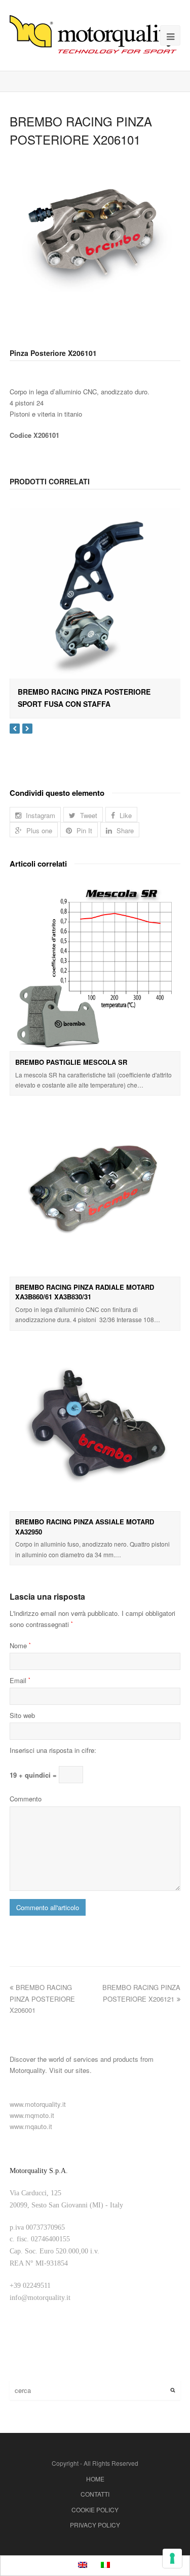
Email (20, 1680)
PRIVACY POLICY (95, 2525)
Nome (20, 1645)
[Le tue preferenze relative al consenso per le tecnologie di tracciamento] (172, 2558)
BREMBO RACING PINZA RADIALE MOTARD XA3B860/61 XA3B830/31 (85, 1292)
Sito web (22, 1715)
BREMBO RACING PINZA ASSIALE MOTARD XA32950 (85, 1527)
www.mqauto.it (31, 2126)
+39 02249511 (30, 2286)
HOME (95, 2479)
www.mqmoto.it (32, 2115)
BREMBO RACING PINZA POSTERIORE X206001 (42, 1998)
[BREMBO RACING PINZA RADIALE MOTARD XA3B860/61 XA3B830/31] (95, 1191)
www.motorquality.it (38, 2104)
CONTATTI (95, 2494)
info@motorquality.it (40, 2298)
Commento (26, 1799)
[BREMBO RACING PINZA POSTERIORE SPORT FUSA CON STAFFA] (95, 593)
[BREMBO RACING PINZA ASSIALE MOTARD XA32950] (95, 1426)
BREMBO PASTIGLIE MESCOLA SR (71, 1062)
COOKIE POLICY (95, 2510)
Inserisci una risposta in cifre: (53, 1750)
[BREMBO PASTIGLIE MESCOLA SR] (95, 966)
